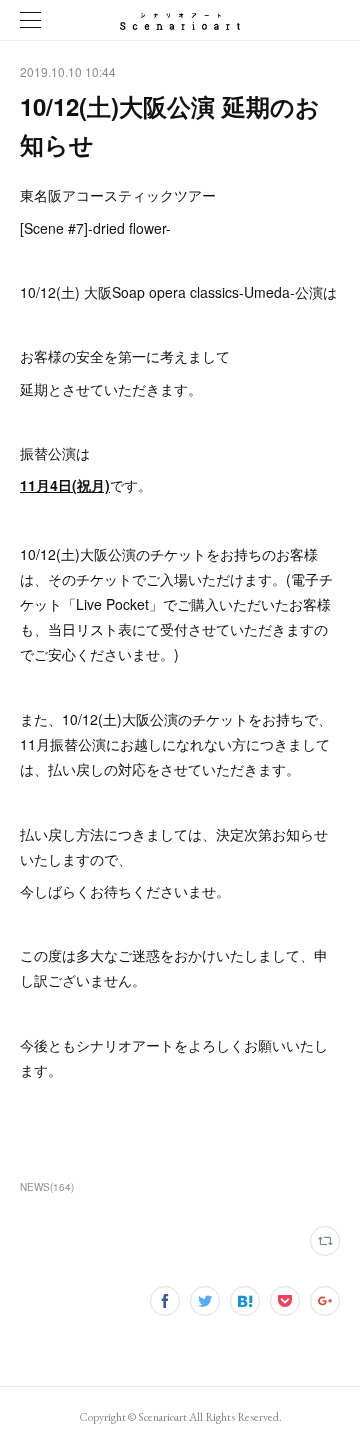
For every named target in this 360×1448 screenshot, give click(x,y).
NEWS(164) (47, 1187)
